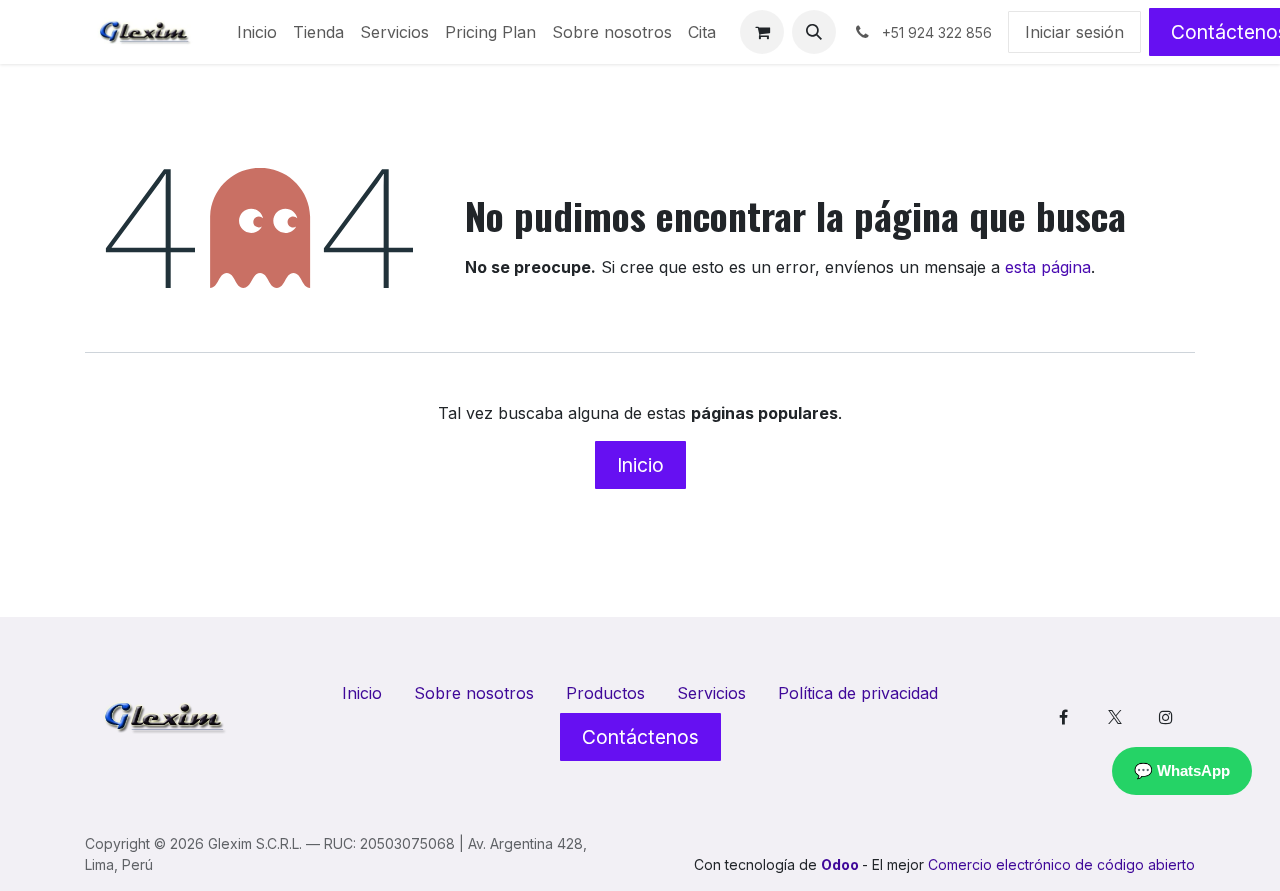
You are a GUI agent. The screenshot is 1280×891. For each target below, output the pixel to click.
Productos (605, 693)
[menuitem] (257, 32)
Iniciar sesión (1074, 32)
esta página (1048, 267)
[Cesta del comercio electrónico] (762, 32)
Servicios (711, 693)
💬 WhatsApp (1182, 770)
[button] (814, 32)
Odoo (841, 864)
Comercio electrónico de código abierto (1061, 864)
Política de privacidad (858, 693)
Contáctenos (640, 737)
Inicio (640, 465)
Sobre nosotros (474, 693)
